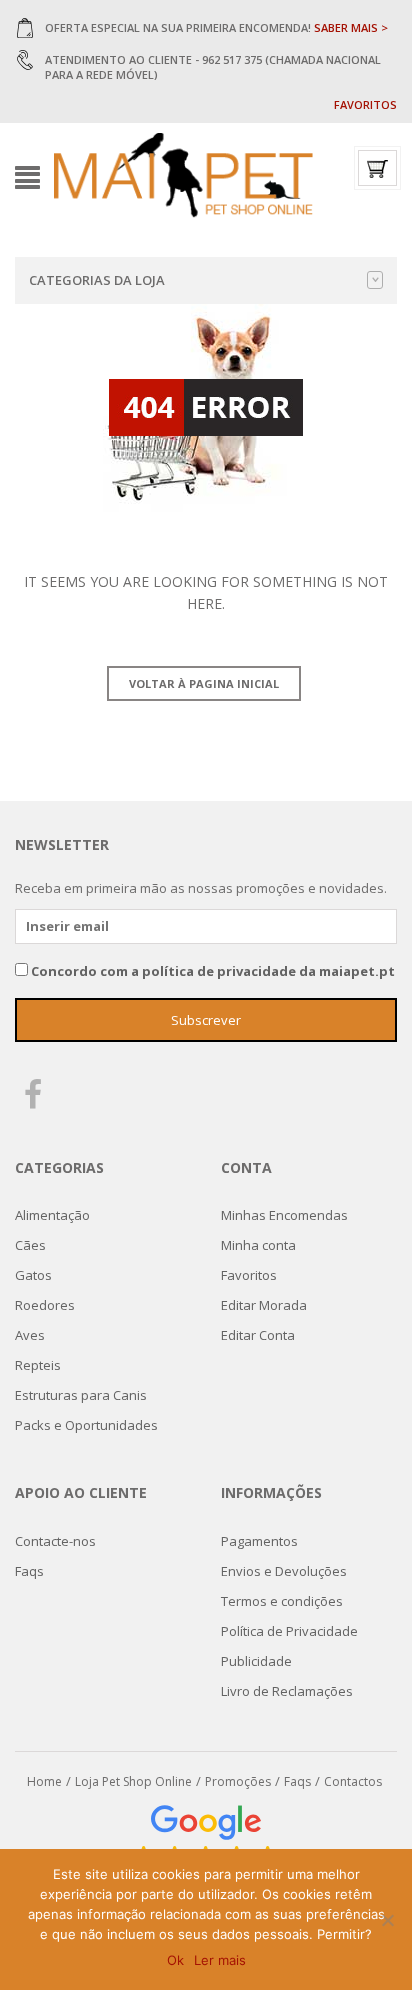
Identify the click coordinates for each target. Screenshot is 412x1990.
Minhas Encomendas (284, 1215)
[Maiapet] (183, 176)
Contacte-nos (55, 1541)
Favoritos (365, 104)
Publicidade (256, 1661)
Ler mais (220, 1960)
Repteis (38, 1365)
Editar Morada (264, 1305)
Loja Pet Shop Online (133, 1781)
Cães (30, 1245)
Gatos (33, 1275)
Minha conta (258, 1245)
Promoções (238, 1781)
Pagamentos (259, 1541)
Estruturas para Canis (81, 1395)
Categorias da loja (97, 280)
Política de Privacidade (289, 1631)
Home (44, 1781)
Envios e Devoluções (284, 1571)
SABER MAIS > (351, 27)
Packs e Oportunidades (86, 1425)
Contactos (353, 1781)
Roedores (45, 1305)
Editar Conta (258, 1335)
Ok (175, 1960)
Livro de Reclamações (287, 1691)
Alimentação (52, 1215)
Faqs (29, 1571)
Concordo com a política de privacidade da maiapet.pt (213, 971)
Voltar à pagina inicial (204, 683)
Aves (30, 1335)
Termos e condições (282, 1601)
